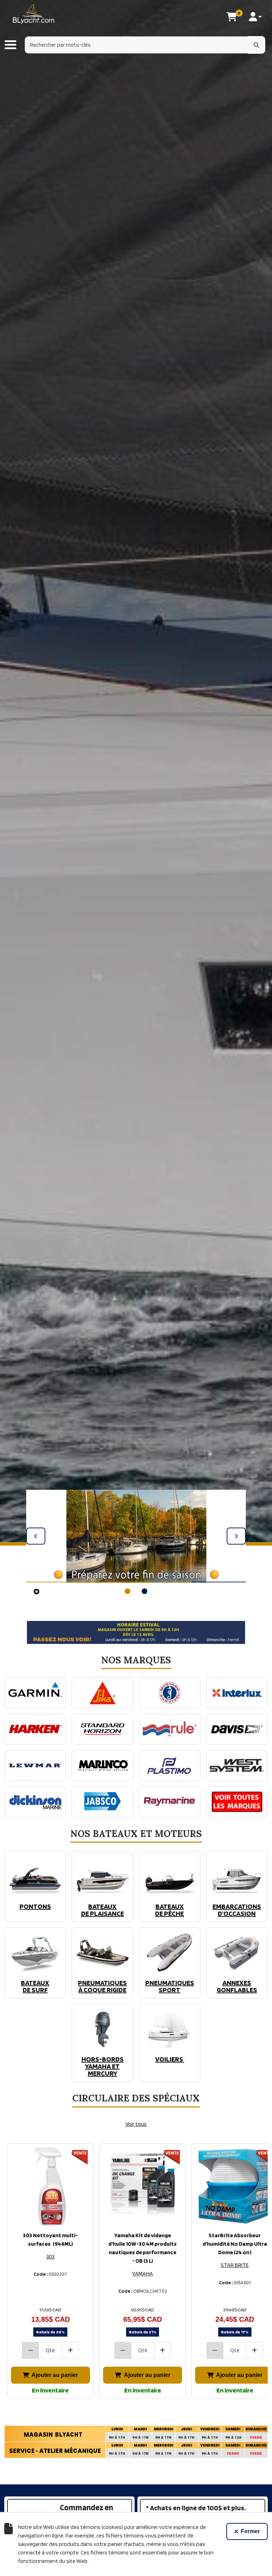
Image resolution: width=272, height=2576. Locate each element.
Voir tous (136, 2124)
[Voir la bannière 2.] (144, 1591)
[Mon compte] (255, 17)
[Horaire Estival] (136, 1632)
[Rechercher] (256, 45)
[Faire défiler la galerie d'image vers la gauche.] (36, 1536)
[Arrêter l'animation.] (36, 1591)
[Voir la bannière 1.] (127, 1591)
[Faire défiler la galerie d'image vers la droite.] (236, 1536)
